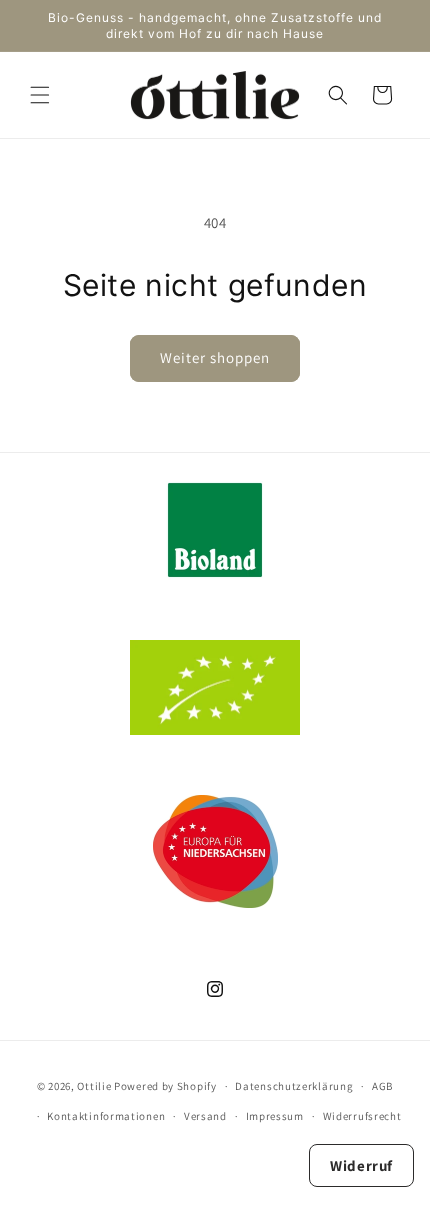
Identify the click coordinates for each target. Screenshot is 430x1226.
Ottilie (94, 1086)
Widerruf (361, 1165)
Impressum (275, 1116)
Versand (205, 1116)
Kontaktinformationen (106, 1116)
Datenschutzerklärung (294, 1086)
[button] (40, 95)
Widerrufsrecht (362, 1116)
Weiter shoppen (215, 357)
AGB (382, 1086)
